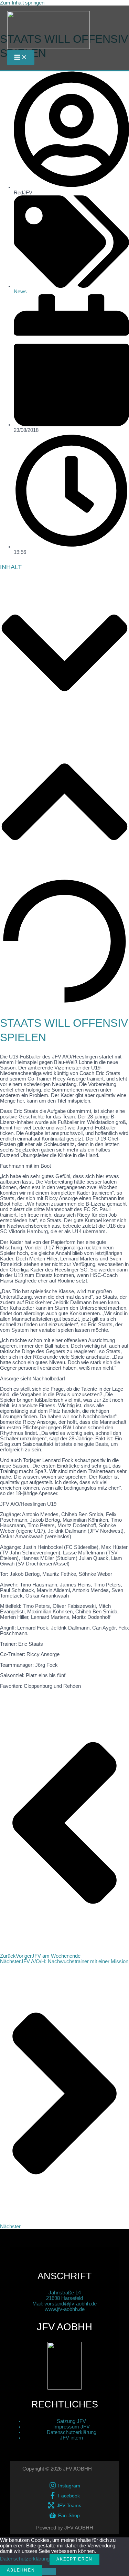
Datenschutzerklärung (72, 2432)
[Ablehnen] (49, 2572)
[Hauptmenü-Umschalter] (21, 58)
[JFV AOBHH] (49, 31)
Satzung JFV (71, 2421)
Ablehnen (21, 2570)
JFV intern (71, 2438)
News (20, 292)
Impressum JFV (72, 2427)
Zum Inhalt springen (22, 3)
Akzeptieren (74, 2559)
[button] (64, 653)
